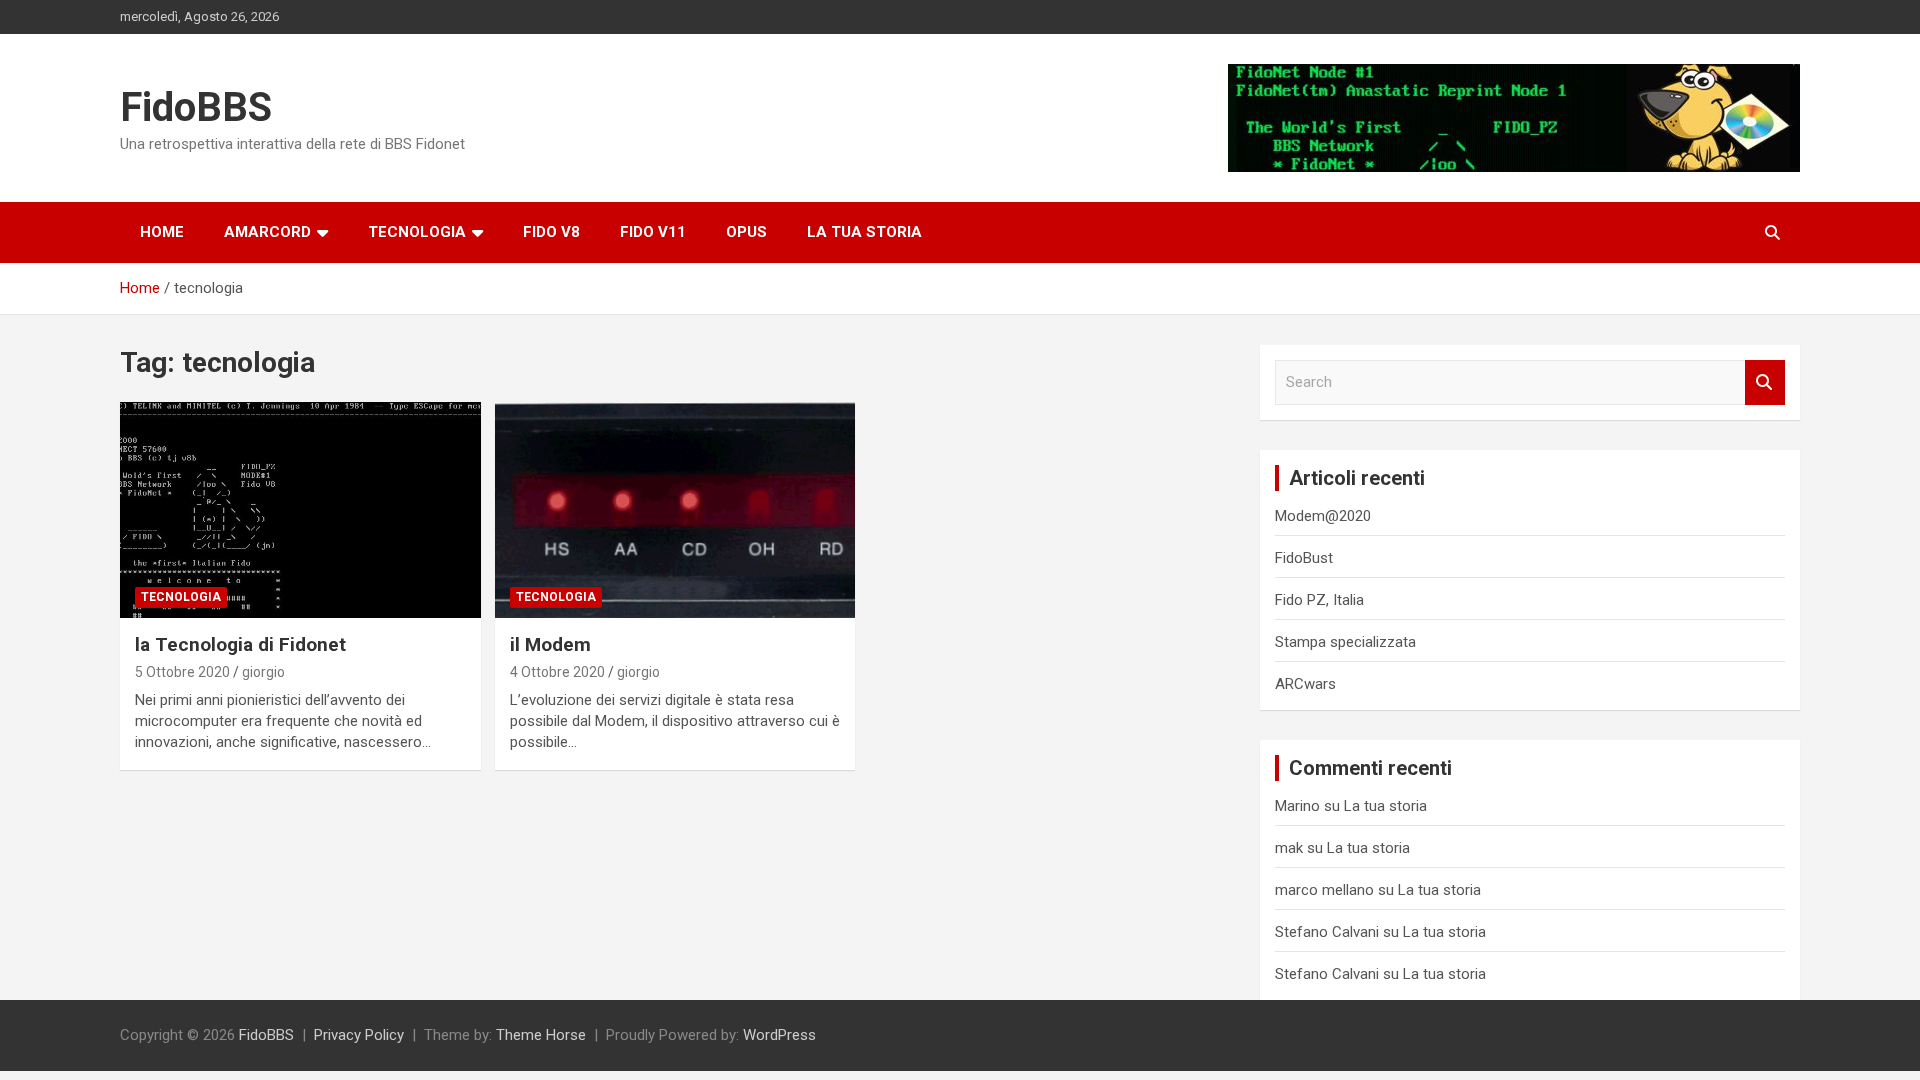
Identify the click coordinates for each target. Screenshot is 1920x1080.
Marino (1297, 806)
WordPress (779, 1035)
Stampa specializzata (1345, 642)
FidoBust (1304, 558)
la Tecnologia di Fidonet (240, 644)
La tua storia (864, 232)
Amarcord (267, 232)
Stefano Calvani (1327, 932)
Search (1765, 382)
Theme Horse (541, 1035)
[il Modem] (675, 510)
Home (162, 232)
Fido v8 (551, 232)
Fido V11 (653, 232)
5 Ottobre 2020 (182, 672)
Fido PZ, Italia (1319, 600)
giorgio (263, 672)
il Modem (550, 644)
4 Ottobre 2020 (557, 672)
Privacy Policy (359, 1035)
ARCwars (1305, 684)
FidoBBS (196, 107)
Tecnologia (417, 232)
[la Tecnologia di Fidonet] (300, 510)
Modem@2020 (1323, 516)
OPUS (746, 232)
